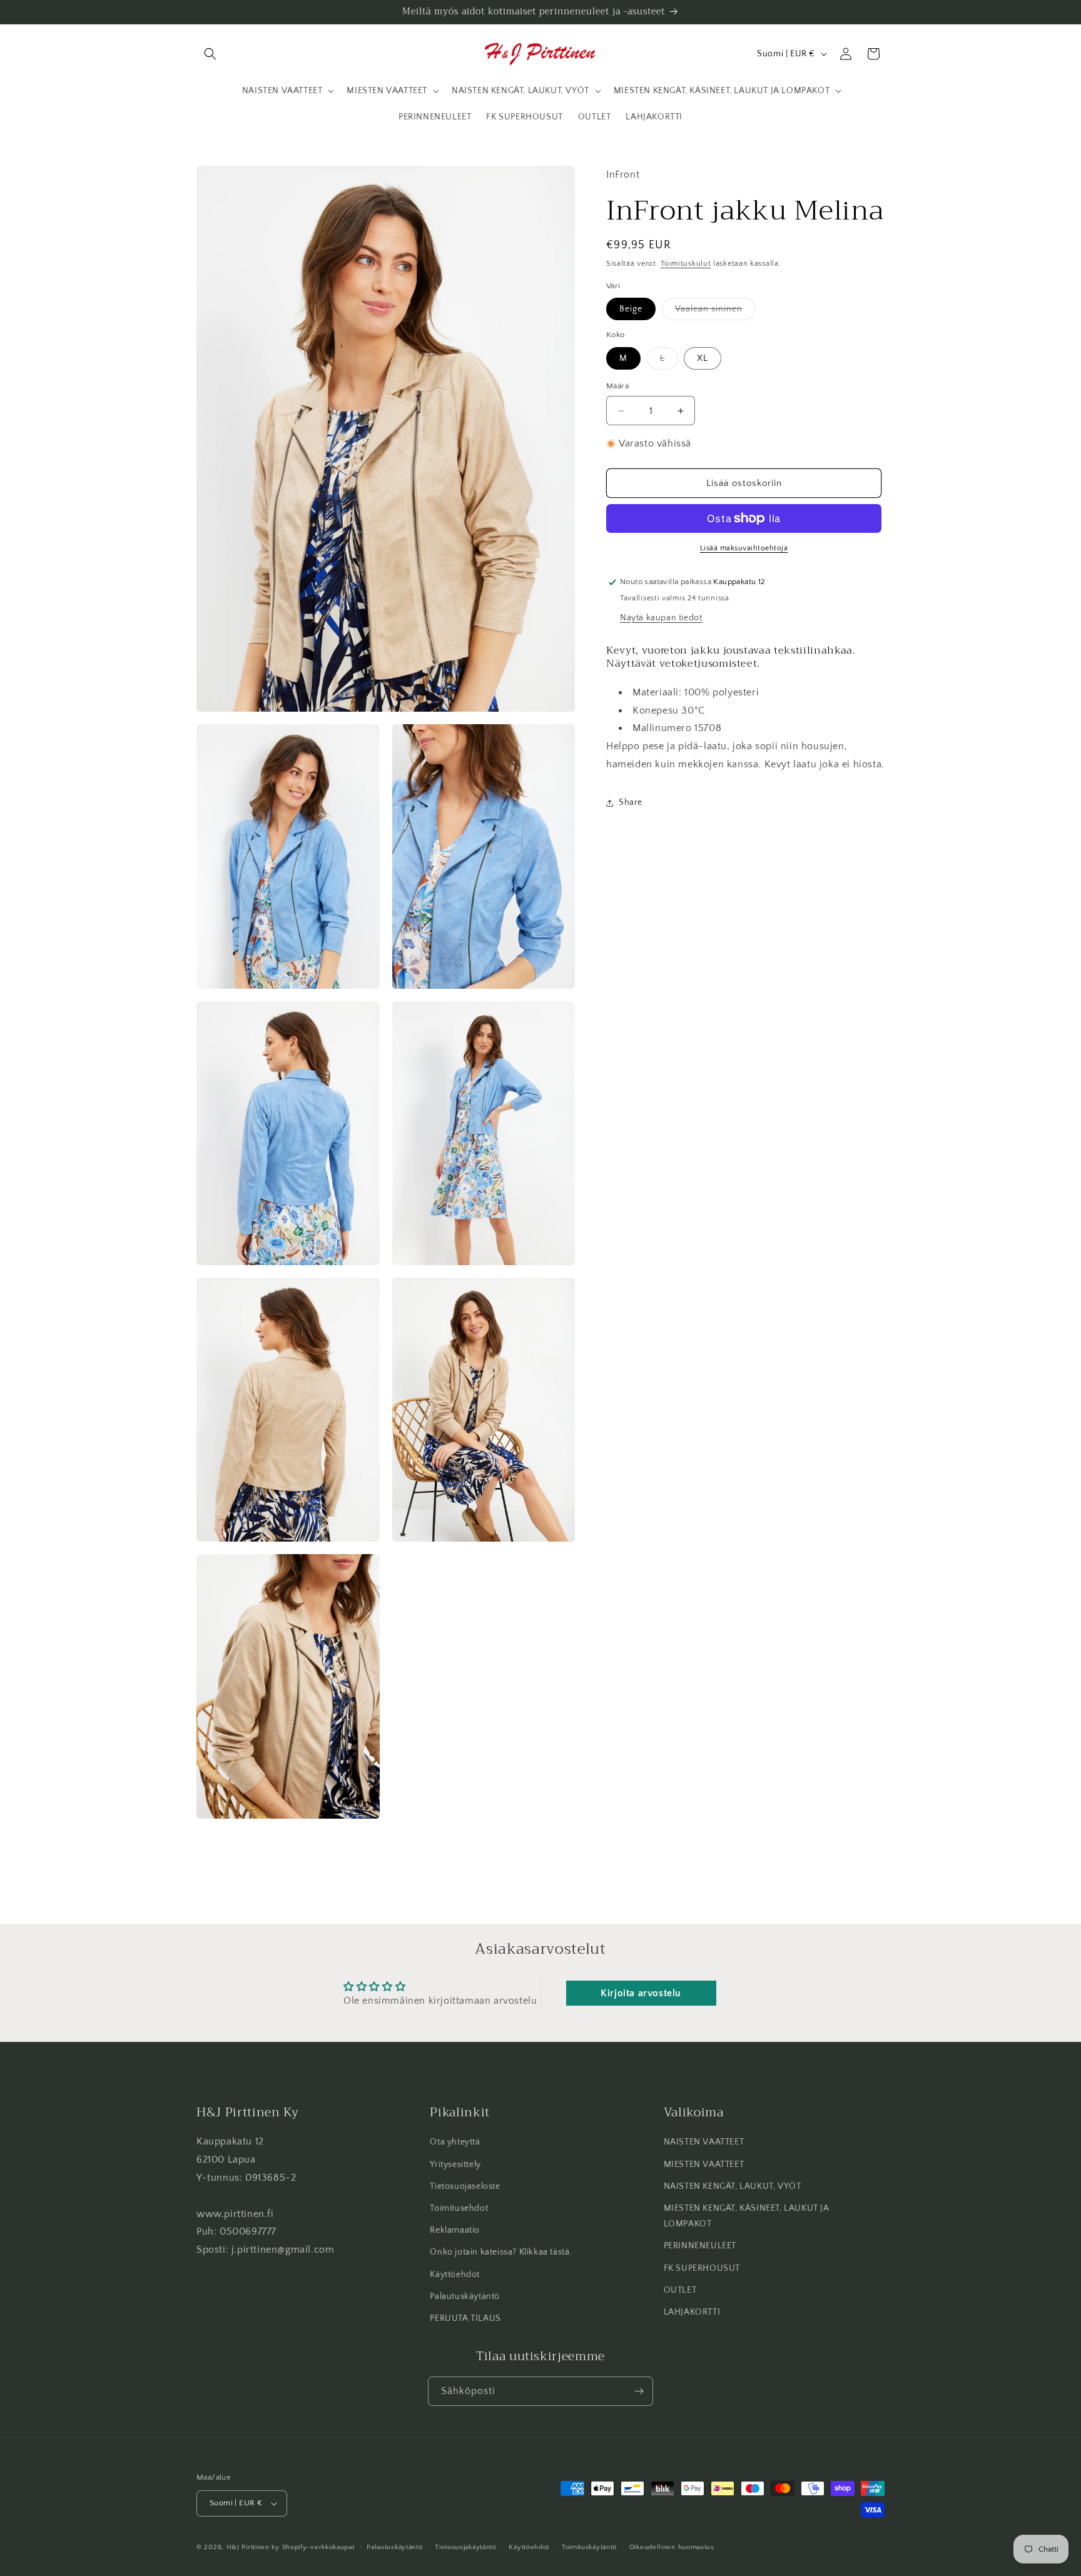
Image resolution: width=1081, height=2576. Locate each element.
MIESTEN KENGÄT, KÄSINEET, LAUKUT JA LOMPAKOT (747, 2216)
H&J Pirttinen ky (253, 2547)
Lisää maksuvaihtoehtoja (744, 548)
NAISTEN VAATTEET (704, 2142)
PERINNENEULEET (700, 2246)
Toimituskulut (686, 264)
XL (703, 358)
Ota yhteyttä (455, 2142)
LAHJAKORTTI (692, 2312)
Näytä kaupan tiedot (661, 618)
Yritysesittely (455, 2164)
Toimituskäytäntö (589, 2547)
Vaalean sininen (715, 312)
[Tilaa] (639, 2391)
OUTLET (680, 2290)
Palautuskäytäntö (465, 2296)
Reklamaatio (455, 2230)
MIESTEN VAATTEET (704, 2164)
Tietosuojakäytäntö (466, 2547)
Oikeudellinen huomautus (672, 2547)
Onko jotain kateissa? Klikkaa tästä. (501, 2252)
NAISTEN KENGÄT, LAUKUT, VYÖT (733, 2186)
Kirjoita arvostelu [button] (641, 1993)
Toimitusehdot (459, 2208)
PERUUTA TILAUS (465, 2318)
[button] (210, 54)
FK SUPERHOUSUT (702, 2268)
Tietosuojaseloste (465, 2186)
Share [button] (631, 802)
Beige (631, 309)
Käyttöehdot (455, 2275)
